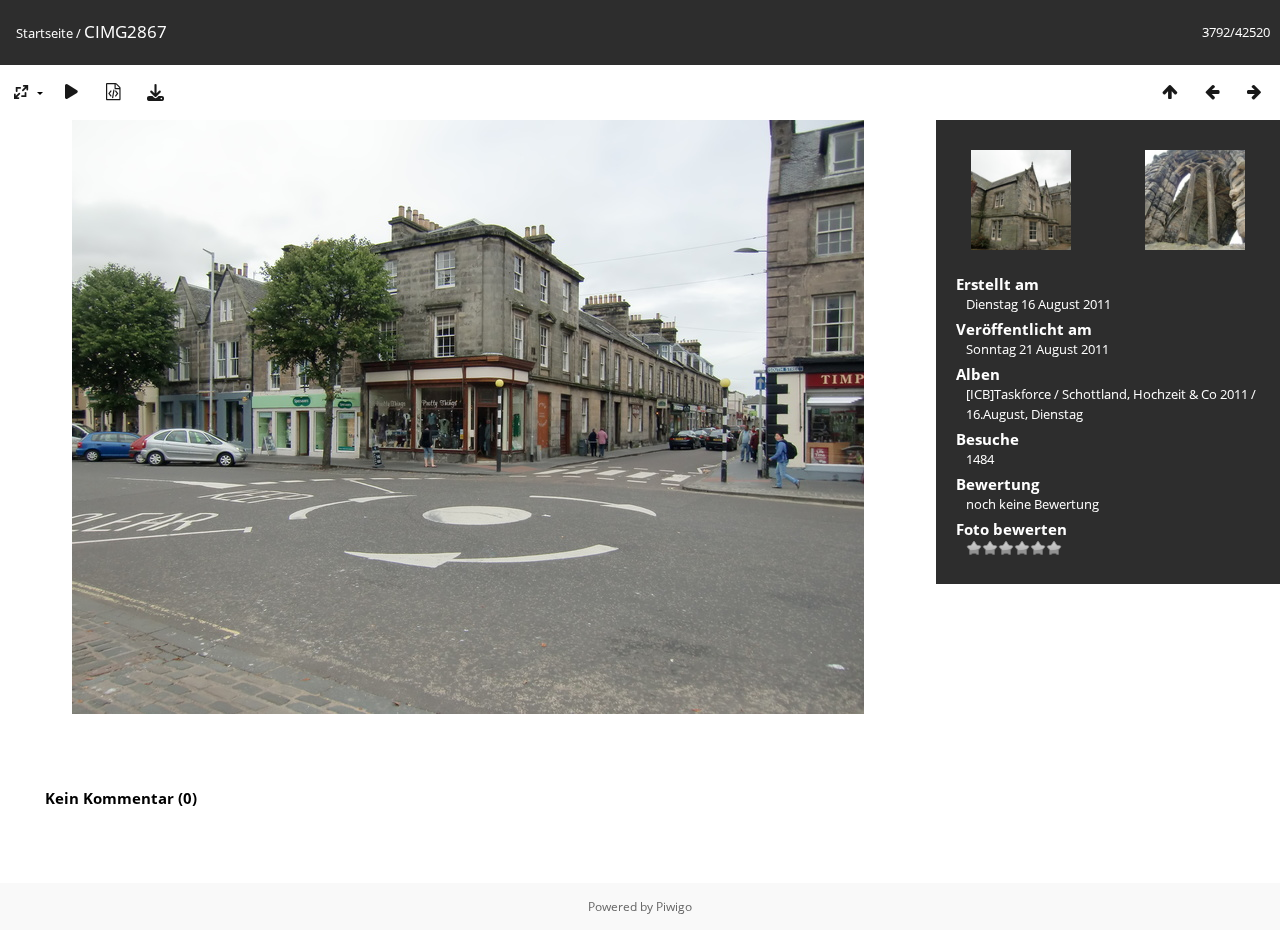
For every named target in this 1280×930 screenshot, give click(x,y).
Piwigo (674, 906)
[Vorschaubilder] (1170, 91)
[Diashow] (71, 91)
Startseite (44, 33)
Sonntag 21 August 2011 (1037, 349)
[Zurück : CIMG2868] (1212, 91)
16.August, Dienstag (1024, 414)
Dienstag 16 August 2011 (1038, 304)
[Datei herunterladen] (155, 91)
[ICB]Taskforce (1008, 394)
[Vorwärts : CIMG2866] (1254, 91)
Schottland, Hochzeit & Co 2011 (1155, 394)
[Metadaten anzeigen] (113, 91)
